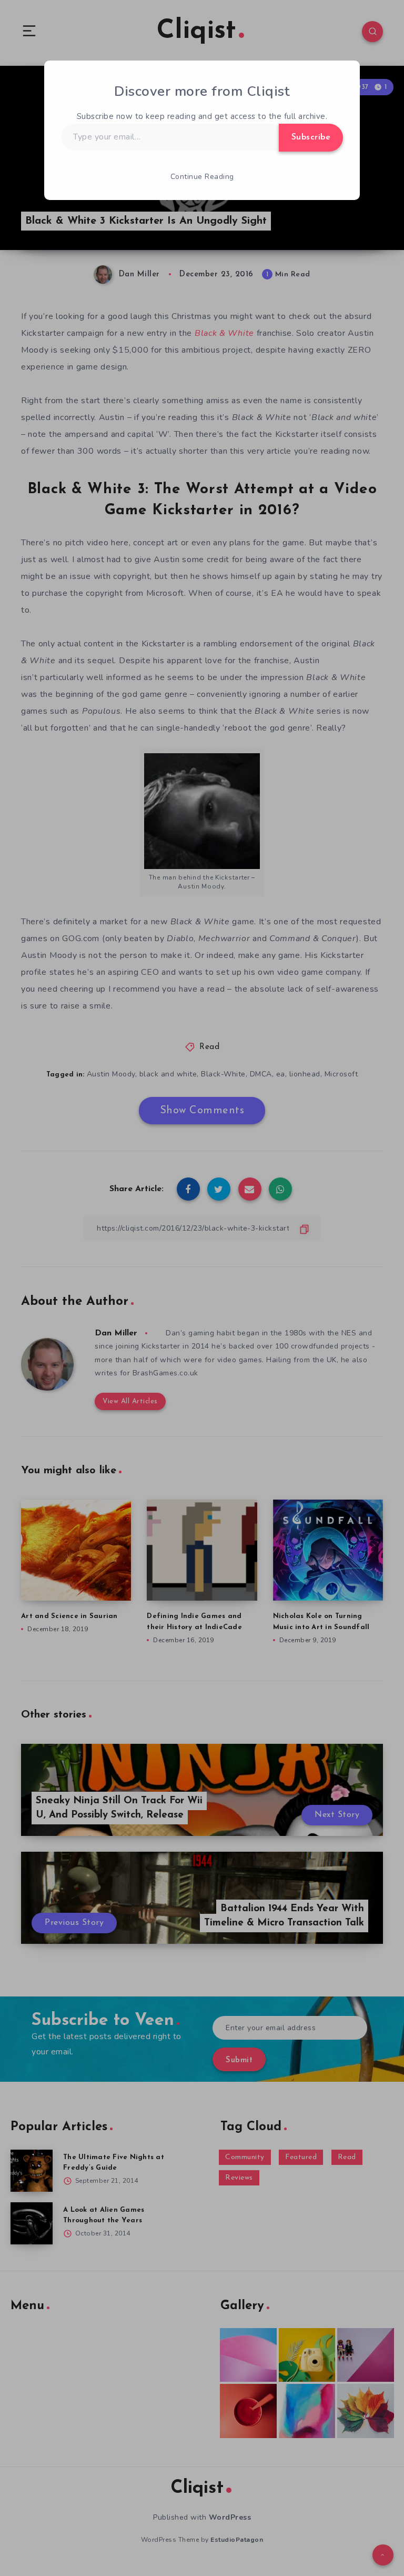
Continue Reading (202, 177)
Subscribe (311, 137)
